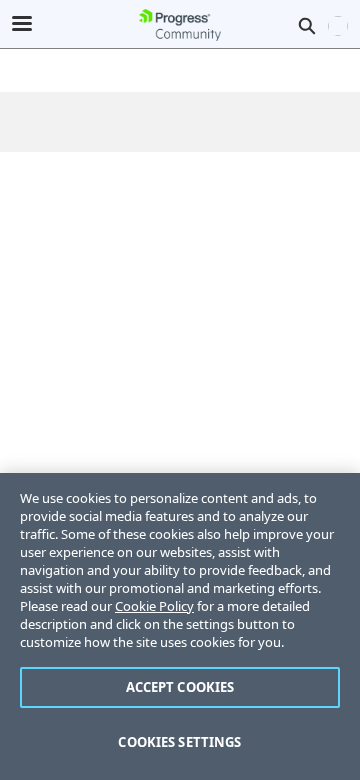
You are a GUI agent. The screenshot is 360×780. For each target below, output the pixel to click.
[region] (180, 626)
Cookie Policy (154, 606)
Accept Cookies (180, 687)
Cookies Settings (179, 742)
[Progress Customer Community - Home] (180, 25)
